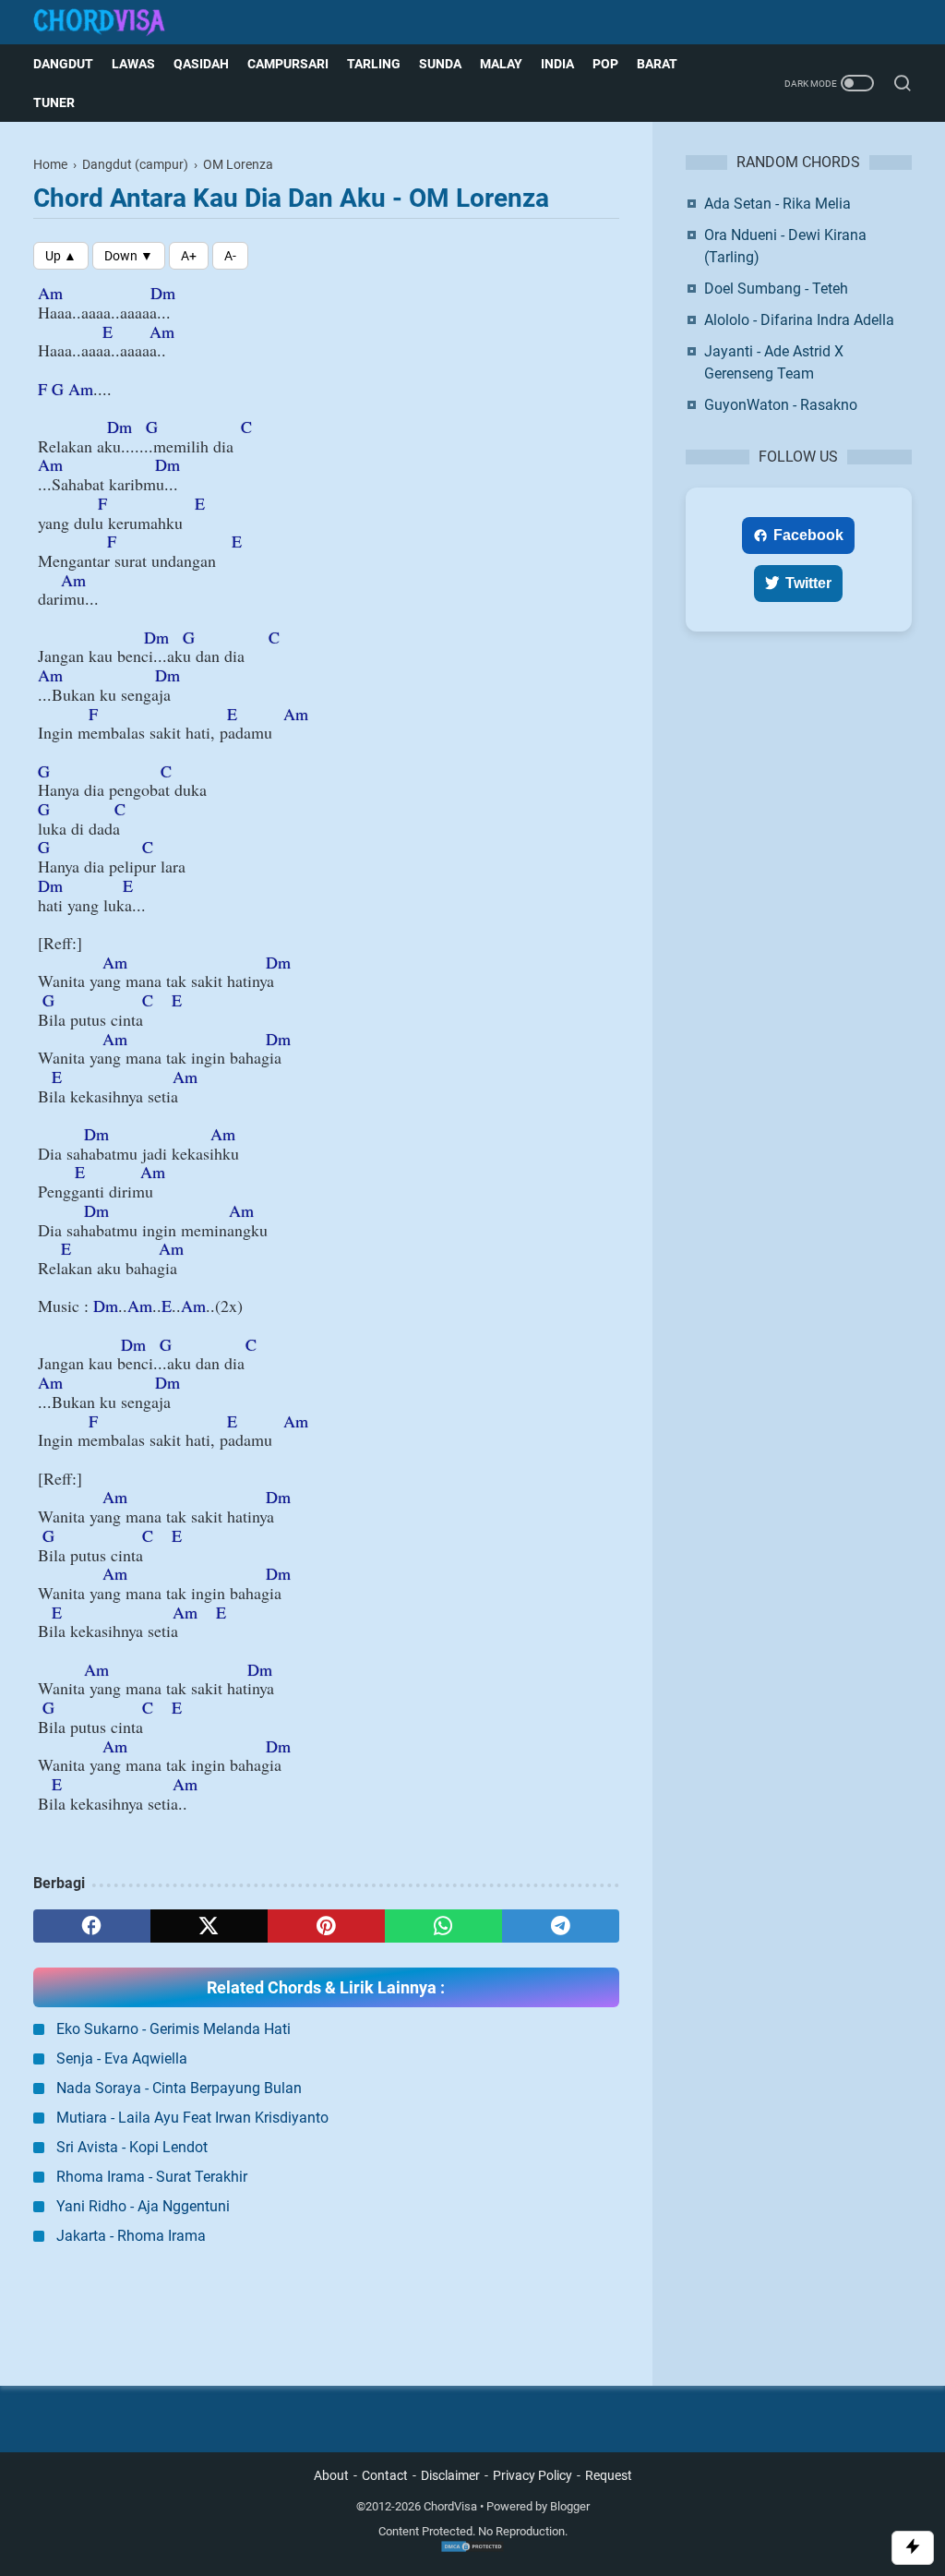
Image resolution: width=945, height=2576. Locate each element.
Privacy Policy (532, 2475)
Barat (657, 64)
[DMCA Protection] (472, 2549)
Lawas (133, 64)
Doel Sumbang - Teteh (776, 289)
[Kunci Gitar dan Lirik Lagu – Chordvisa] (111, 23)
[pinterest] (326, 1926)
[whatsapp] (443, 1926)
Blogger (570, 2506)
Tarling (374, 64)
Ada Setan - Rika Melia (778, 204)
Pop (605, 64)
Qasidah (201, 64)
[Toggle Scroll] (913, 2548)
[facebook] (92, 1926)
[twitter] (209, 1926)
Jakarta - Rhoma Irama (131, 2236)
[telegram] (561, 1926)
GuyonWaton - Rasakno (781, 405)
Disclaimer (450, 2475)
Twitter (808, 583)
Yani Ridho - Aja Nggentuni (143, 2206)
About (331, 2475)
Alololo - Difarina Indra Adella (799, 320)
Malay (501, 64)
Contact (385, 2475)
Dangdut (63, 64)
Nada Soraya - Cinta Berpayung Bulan (179, 2088)
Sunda (440, 64)
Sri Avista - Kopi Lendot (132, 2147)
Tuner (54, 102)
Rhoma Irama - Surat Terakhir (152, 2177)
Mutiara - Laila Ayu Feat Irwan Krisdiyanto (192, 2118)
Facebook (808, 535)
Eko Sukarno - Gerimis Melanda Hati (173, 2029)
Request (609, 2475)
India (557, 64)
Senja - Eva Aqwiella (122, 2058)
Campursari (288, 64)
